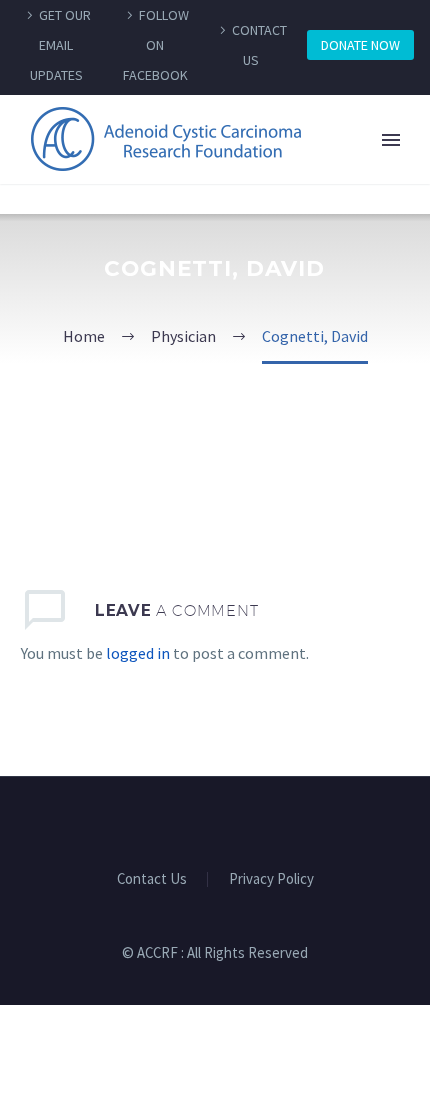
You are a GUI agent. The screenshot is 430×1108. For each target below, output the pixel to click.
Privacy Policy (271, 879)
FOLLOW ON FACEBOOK (156, 45)
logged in (138, 653)
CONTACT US (259, 45)
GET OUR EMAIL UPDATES (61, 45)
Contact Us (152, 879)
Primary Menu (391, 140)
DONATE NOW (360, 45)
